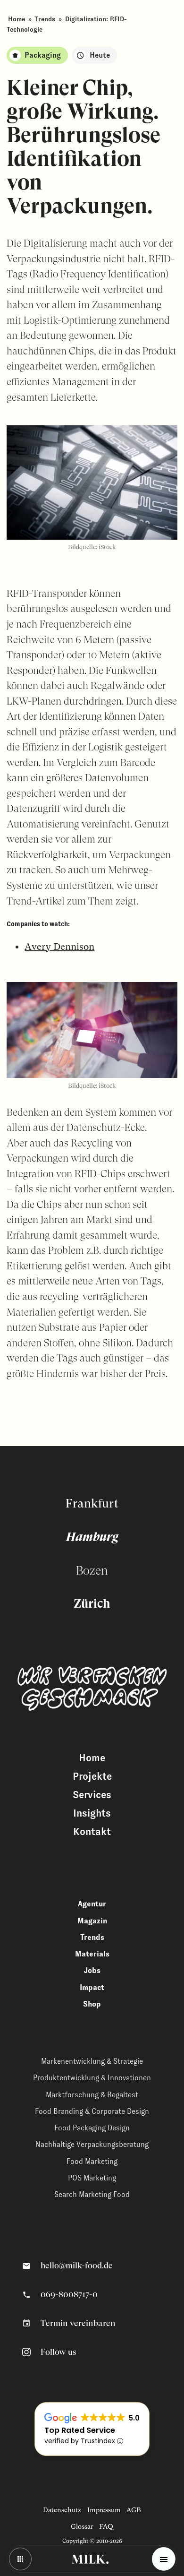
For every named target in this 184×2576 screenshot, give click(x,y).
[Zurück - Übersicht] (20, 2559)
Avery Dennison (59, 947)
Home (17, 19)
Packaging (43, 55)
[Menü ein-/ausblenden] (164, 2559)
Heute (100, 55)
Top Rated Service (80, 2430)
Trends (45, 19)
